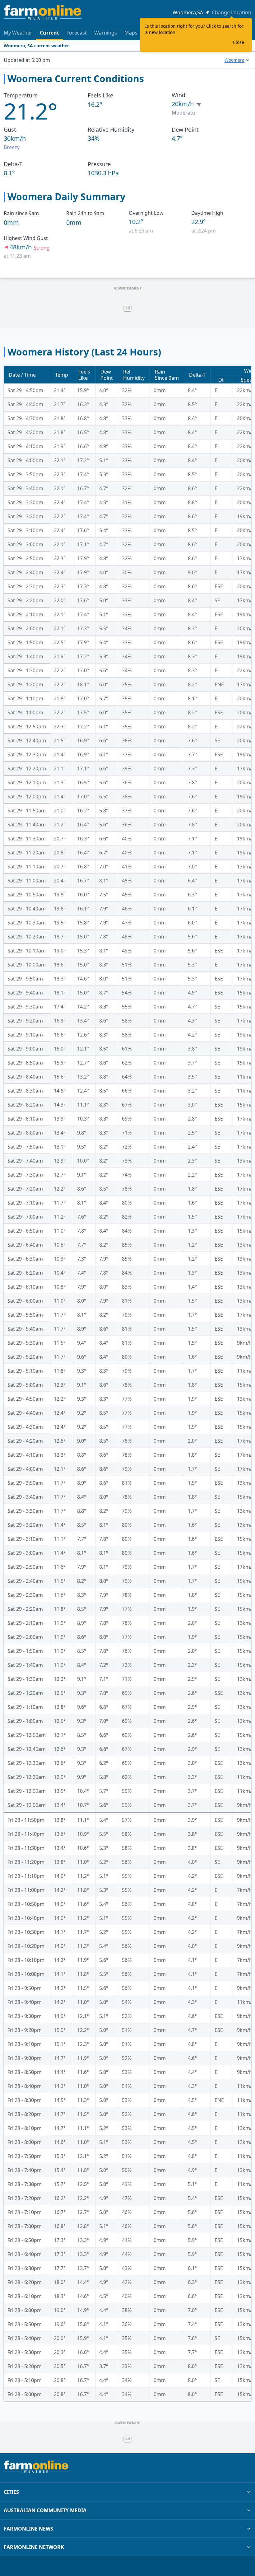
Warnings (106, 33)
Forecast (77, 33)
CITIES (11, 2492)
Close (239, 42)
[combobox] (237, 60)
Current (49, 33)
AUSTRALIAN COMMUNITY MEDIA (45, 2510)
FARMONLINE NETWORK (34, 2547)
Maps (131, 33)
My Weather (18, 33)
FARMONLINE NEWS (28, 2529)
